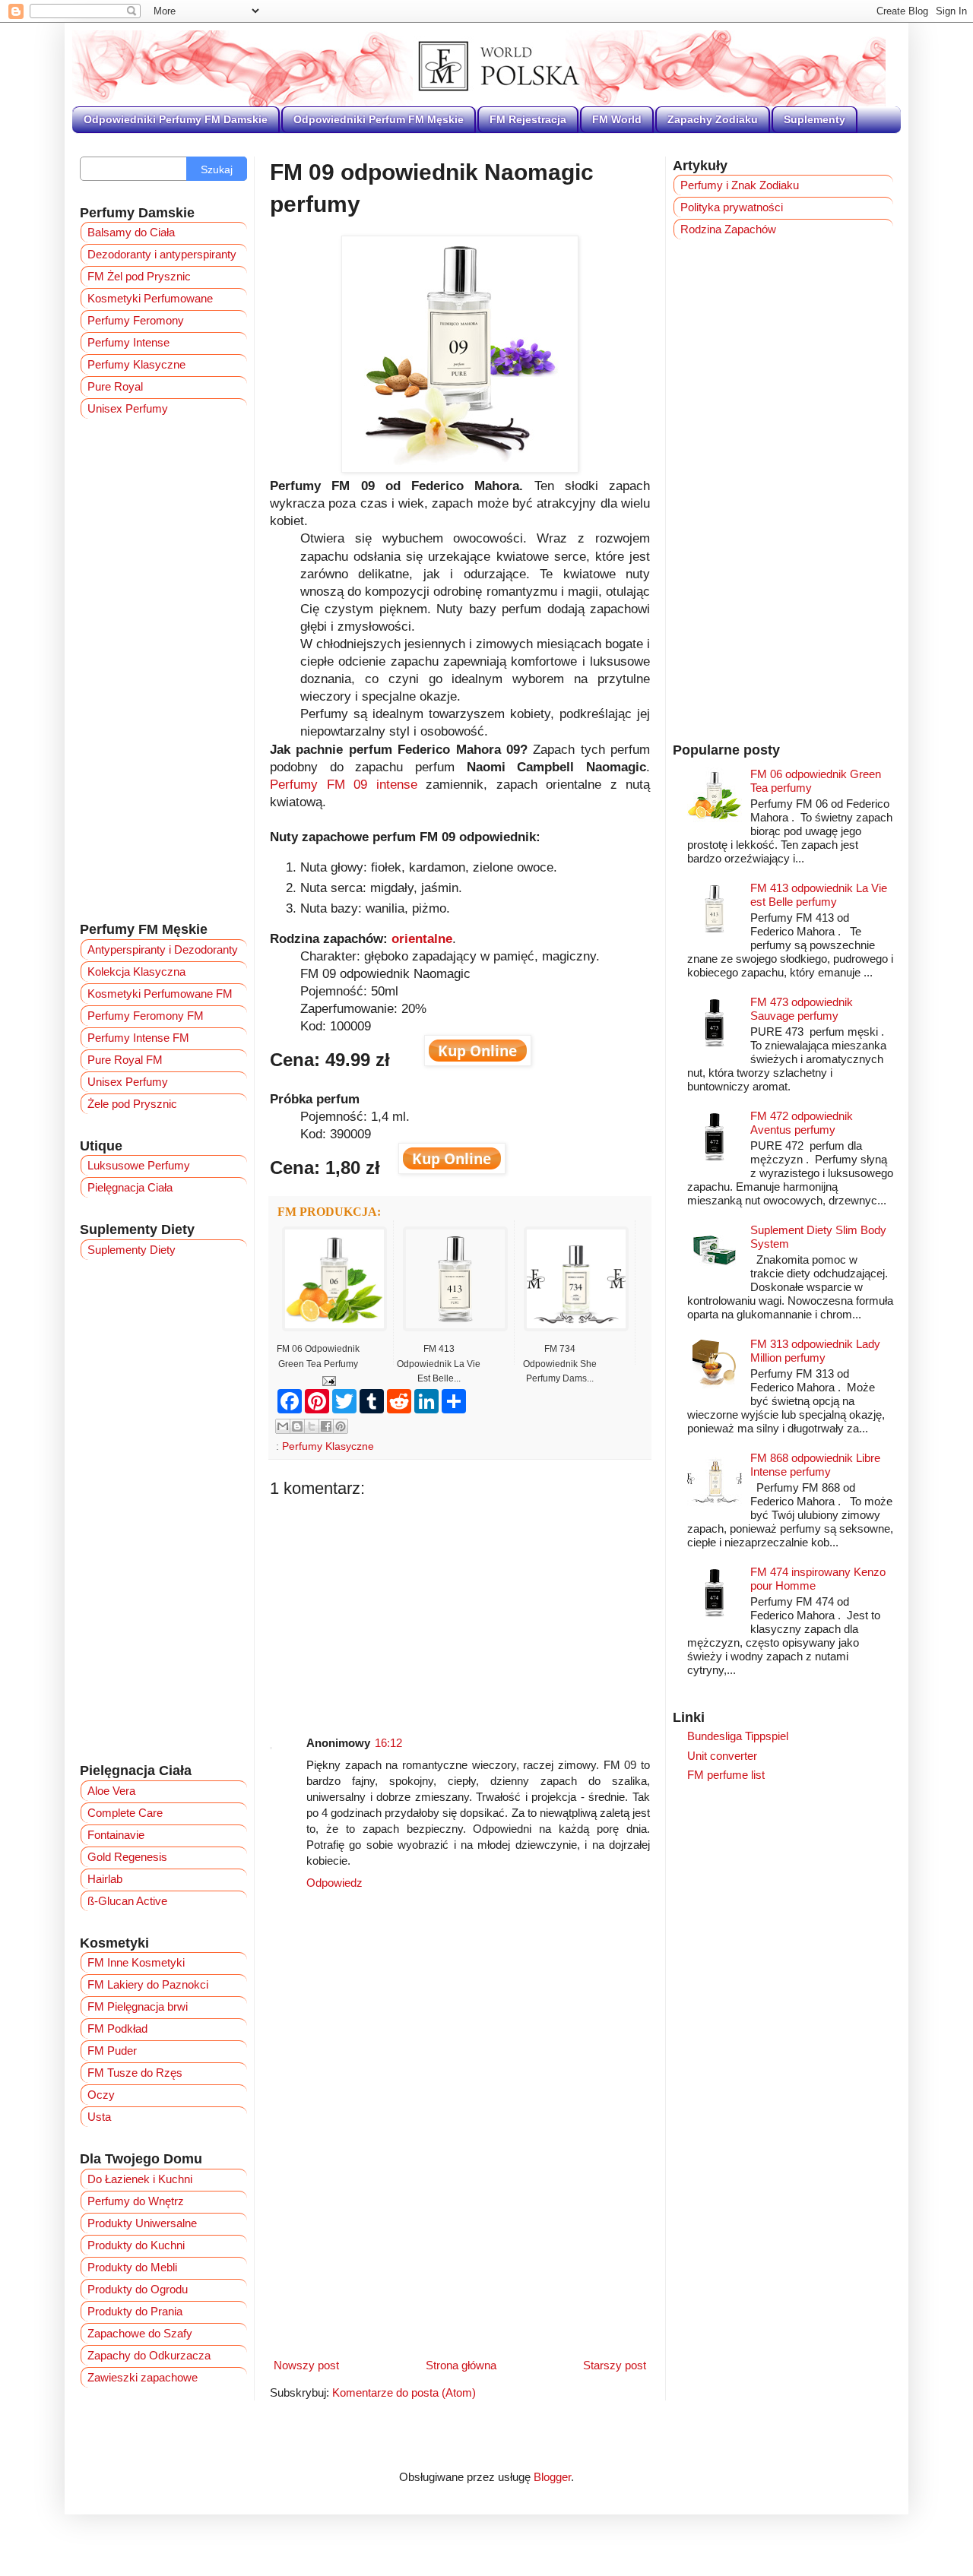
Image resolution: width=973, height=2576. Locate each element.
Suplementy (815, 119)
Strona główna (461, 2365)
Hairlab (105, 1879)
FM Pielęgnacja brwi (138, 2006)
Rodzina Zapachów (728, 229)
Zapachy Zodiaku (713, 119)
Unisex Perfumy (128, 408)
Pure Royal (115, 386)
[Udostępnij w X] (312, 1426)
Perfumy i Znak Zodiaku (740, 185)
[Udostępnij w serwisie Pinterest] (341, 1426)
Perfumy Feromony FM (146, 1016)
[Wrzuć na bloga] (297, 1426)
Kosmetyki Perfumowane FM (160, 994)
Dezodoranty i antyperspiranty (162, 254)
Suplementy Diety (132, 1250)
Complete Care (125, 1813)
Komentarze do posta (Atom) (404, 2392)
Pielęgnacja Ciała (130, 1187)
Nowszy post (306, 2365)
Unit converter (722, 1756)
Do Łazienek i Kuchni (140, 2179)
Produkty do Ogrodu (138, 2289)
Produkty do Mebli (132, 2267)
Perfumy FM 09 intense (344, 784)
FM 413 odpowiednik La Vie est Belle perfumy (819, 895)
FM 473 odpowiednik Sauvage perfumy (802, 1009)
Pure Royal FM (125, 1060)
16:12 (388, 1743)
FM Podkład (117, 2029)
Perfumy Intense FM (138, 1038)
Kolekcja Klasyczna (136, 972)
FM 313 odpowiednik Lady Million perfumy (815, 1351)
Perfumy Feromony (136, 320)
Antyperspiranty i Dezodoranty (163, 949)
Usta (99, 2117)
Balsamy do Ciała (131, 232)
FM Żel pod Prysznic (139, 276)
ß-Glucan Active (127, 1901)
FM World (617, 119)
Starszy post (615, 2365)
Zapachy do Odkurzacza (149, 2355)
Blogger (552, 2477)
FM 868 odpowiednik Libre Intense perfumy (815, 1465)
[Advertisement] (460, 1605)
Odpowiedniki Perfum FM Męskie (379, 119)
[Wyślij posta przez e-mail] (326, 1380)
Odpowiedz (334, 1883)
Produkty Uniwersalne (142, 2223)
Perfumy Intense (128, 342)
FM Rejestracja (528, 119)
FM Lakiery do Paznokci (148, 1984)
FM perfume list (726, 1775)
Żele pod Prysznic (132, 1104)
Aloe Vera (111, 1791)
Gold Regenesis (127, 1857)
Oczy (101, 2095)
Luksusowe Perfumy (139, 1165)
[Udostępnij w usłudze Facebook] (326, 1426)
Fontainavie (116, 1835)
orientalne (422, 938)
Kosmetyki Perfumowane (150, 298)
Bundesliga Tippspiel (738, 1736)
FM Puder (112, 2051)
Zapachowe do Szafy (140, 2333)
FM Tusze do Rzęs (135, 2073)
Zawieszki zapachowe (143, 2377)
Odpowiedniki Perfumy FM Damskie (176, 119)
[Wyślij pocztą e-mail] (283, 1426)
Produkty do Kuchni (136, 2245)
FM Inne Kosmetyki (136, 1962)
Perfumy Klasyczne (328, 1446)
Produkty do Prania (135, 2311)
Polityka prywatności (732, 207)
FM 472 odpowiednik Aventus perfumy (802, 1123)
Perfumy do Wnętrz (136, 2201)
